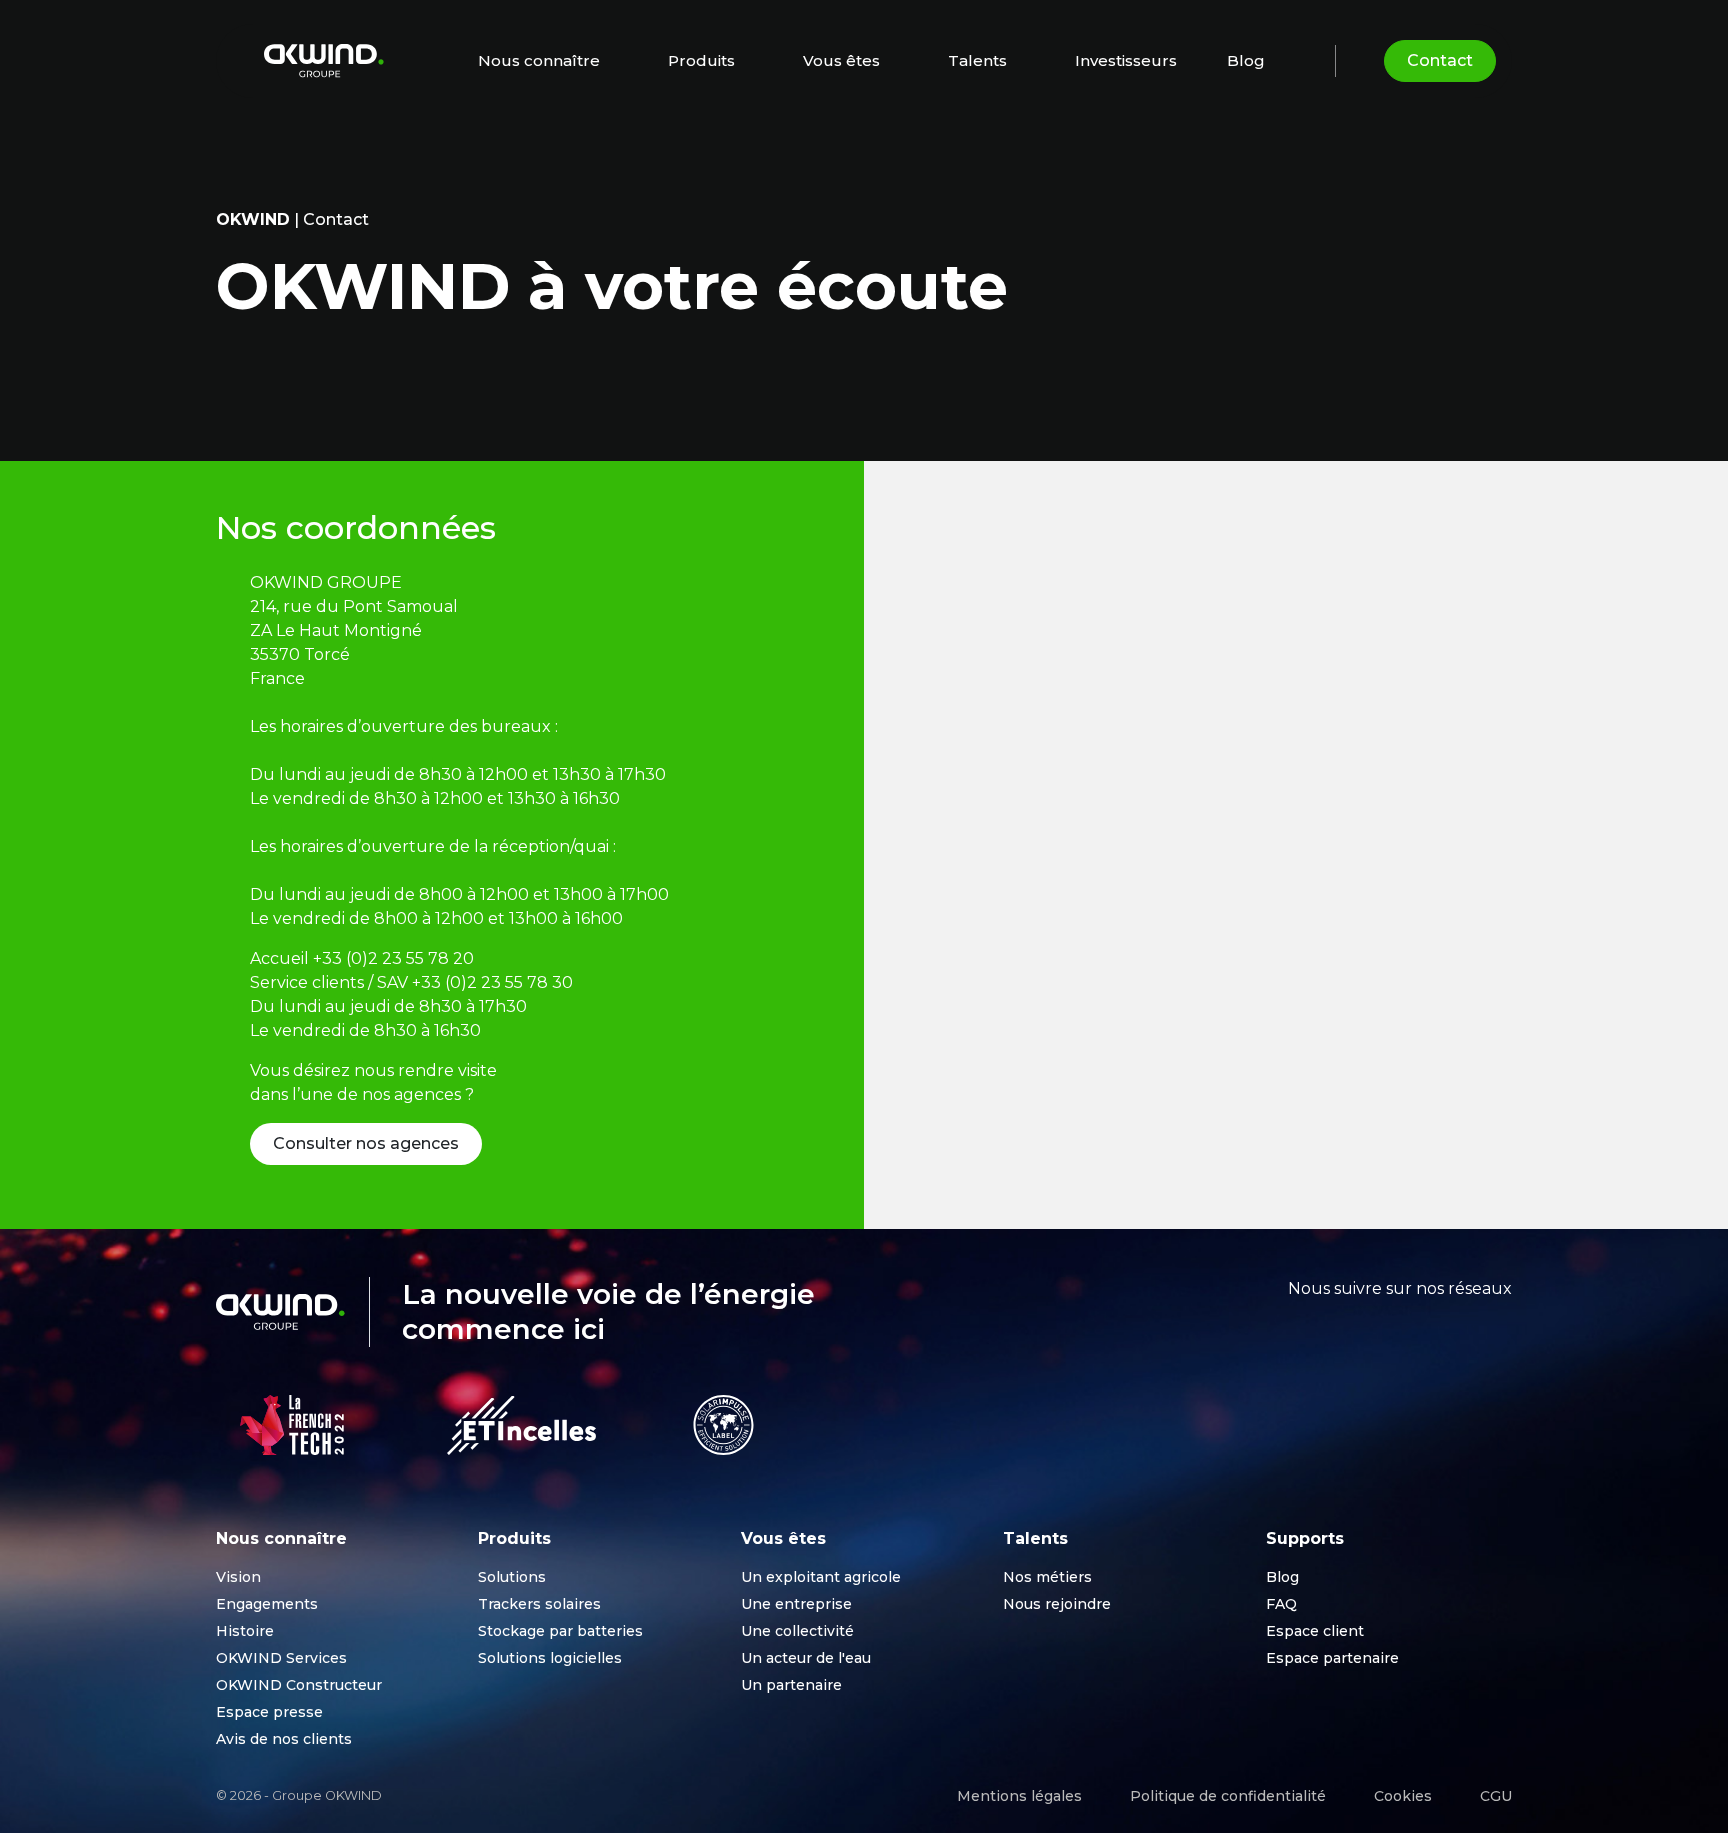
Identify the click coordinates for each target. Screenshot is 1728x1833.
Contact (1440, 60)
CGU (1496, 1796)
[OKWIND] (324, 60)
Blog (1246, 60)
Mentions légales (1019, 1796)
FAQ (1281, 1604)
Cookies (1403, 1796)
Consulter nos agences (366, 1143)
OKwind (253, 219)
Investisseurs (1126, 60)
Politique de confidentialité (1228, 1796)
